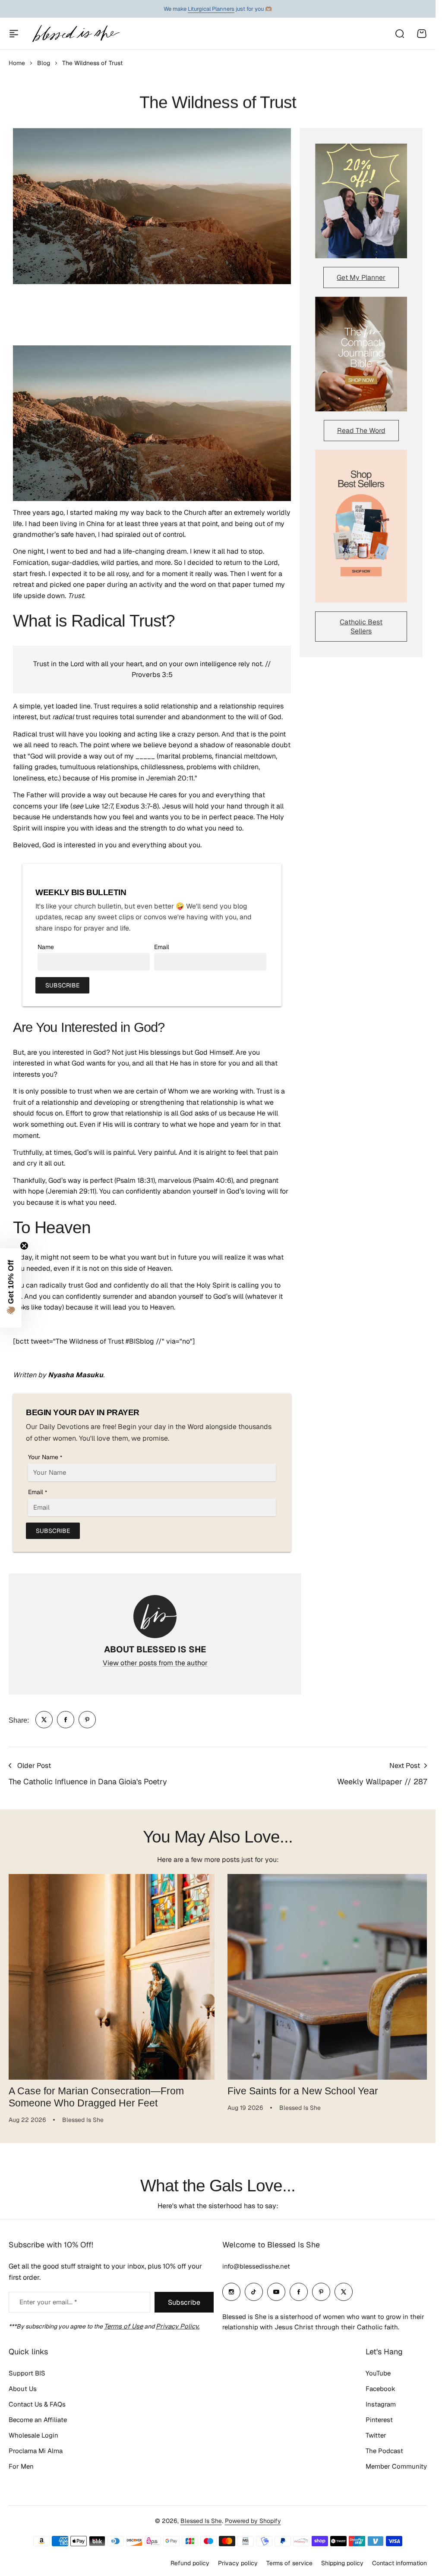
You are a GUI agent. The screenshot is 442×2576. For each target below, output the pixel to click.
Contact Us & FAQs (37, 2401)
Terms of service (289, 2560)
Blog (44, 63)
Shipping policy (342, 2560)
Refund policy (190, 2560)
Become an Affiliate (38, 2416)
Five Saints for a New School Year (300, 2087)
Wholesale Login (33, 2432)
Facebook (380, 2385)
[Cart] (422, 34)
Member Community (396, 2463)
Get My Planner (361, 277)
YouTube (378, 2370)
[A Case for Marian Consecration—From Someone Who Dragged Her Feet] (110, 1975)
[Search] (399, 34)
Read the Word (361, 431)
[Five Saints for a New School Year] (326, 1975)
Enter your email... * (48, 2299)
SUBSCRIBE (62, 985)
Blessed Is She (201, 2517)
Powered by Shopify (253, 2517)
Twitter (376, 2432)
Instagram (381, 2401)
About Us (23, 2385)
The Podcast (384, 2447)
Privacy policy (238, 2560)
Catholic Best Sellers (361, 627)
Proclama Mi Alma (36, 2447)
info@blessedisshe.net (256, 2263)
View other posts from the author (155, 1663)
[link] (44, 1720)
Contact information (399, 2560)
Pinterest (379, 2416)
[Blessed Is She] (76, 33)
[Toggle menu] (14, 34)
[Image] (361, 201)
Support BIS (27, 2370)
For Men (21, 2463)
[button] (11, 1288)
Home (17, 63)
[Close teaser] (24, 1246)
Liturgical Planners (211, 9)
